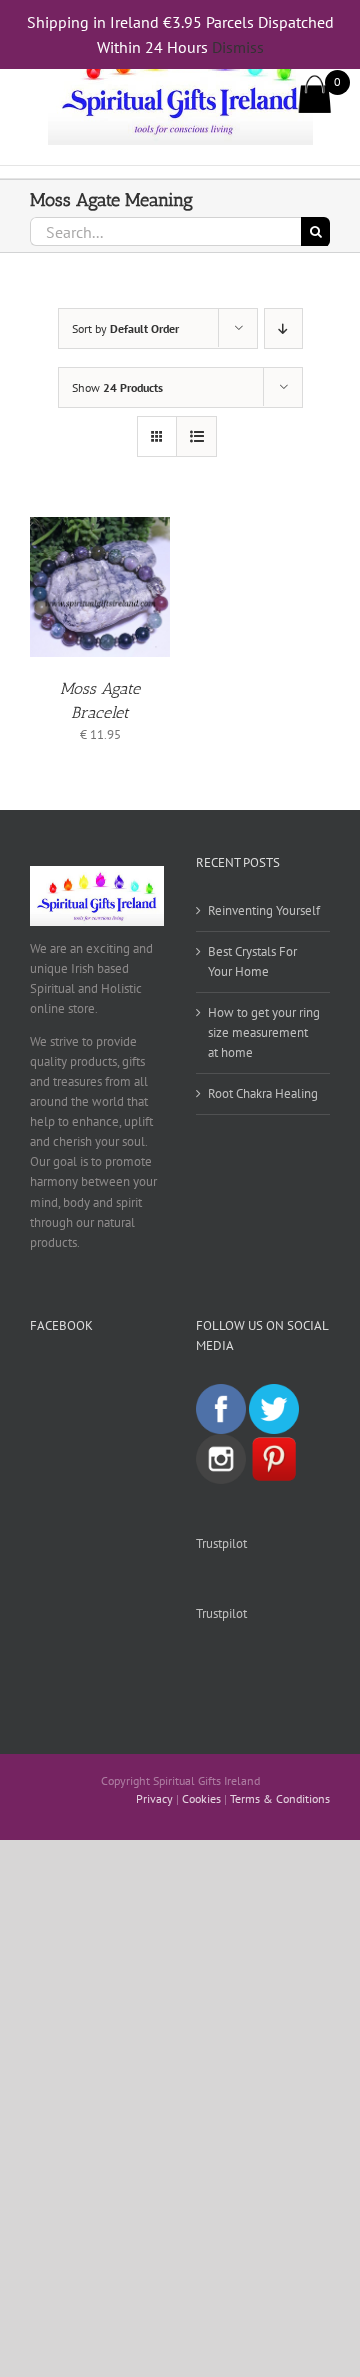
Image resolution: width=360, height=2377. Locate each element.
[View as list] (196, 436)
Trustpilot (221, 1543)
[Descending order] (283, 328)
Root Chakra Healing (263, 1093)
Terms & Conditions (280, 1798)
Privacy (154, 1798)
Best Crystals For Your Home (252, 961)
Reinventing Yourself (264, 910)
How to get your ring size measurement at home (264, 1032)
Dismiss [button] (238, 47)
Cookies (201, 1798)
